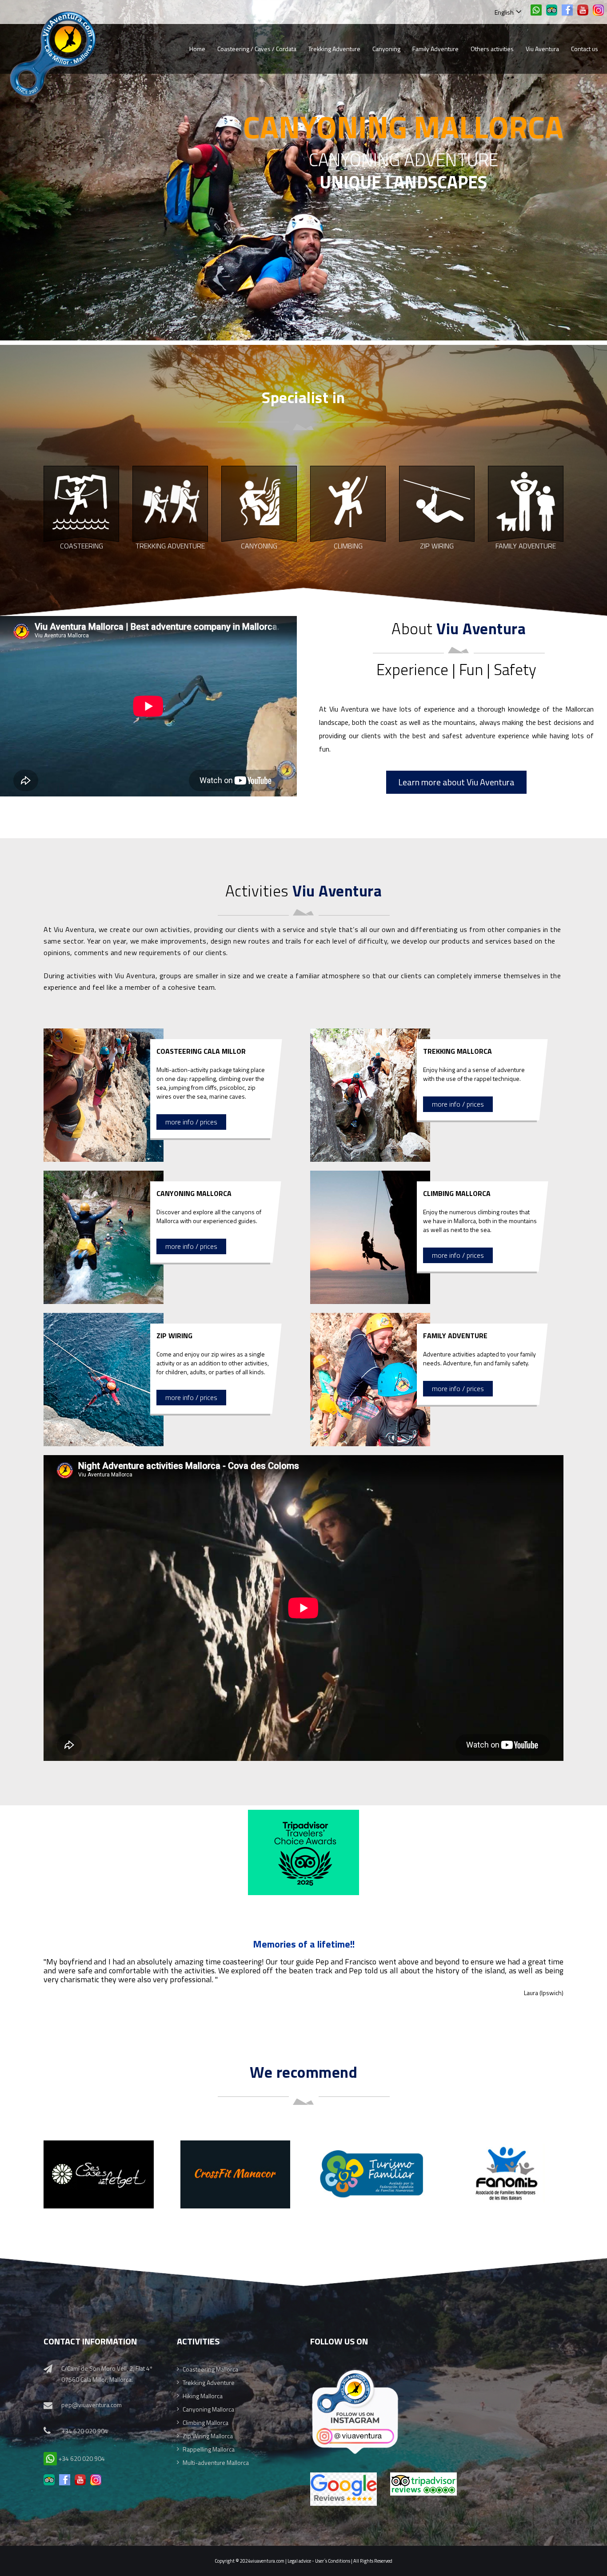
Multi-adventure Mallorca (216, 2462)
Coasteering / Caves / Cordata (257, 49)
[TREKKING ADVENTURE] (170, 502)
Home (197, 49)
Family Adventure (435, 49)
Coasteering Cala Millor (201, 1051)
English (505, 12)
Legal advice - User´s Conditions (319, 2561)
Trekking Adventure (334, 49)
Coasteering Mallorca (210, 2369)
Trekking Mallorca (457, 1051)
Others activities (492, 49)
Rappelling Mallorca (209, 2449)
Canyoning (386, 49)
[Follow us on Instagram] (355, 2369)
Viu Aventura (542, 49)
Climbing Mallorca (457, 1193)
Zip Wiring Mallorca (208, 2436)
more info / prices (191, 1122)
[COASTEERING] (81, 502)
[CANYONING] (259, 502)
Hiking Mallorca (203, 2396)
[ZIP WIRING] (437, 502)
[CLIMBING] (348, 502)
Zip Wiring (174, 1336)
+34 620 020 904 (85, 2431)
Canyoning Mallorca (194, 1193)
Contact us (585, 49)
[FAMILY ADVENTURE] (526, 502)
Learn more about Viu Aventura (456, 782)
